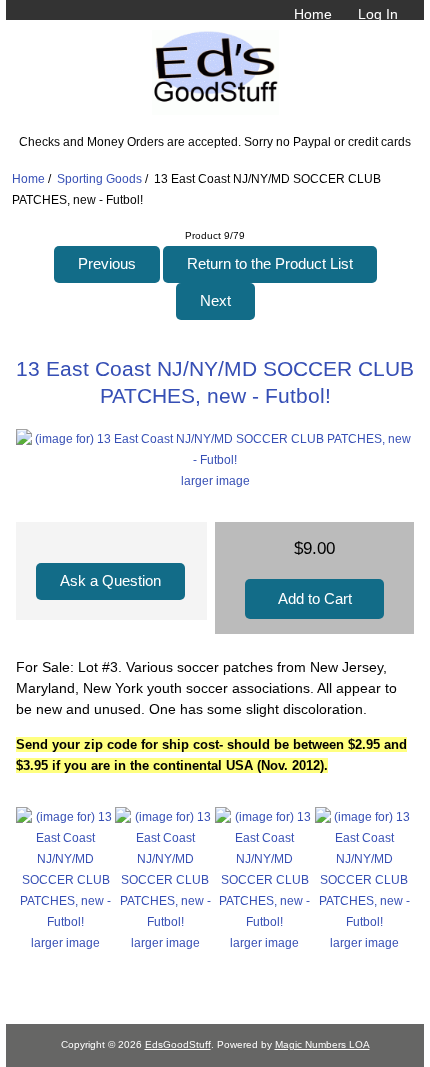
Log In (378, 14)
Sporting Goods (99, 178)
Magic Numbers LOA (322, 1044)
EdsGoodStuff (178, 1044)
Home (313, 14)
